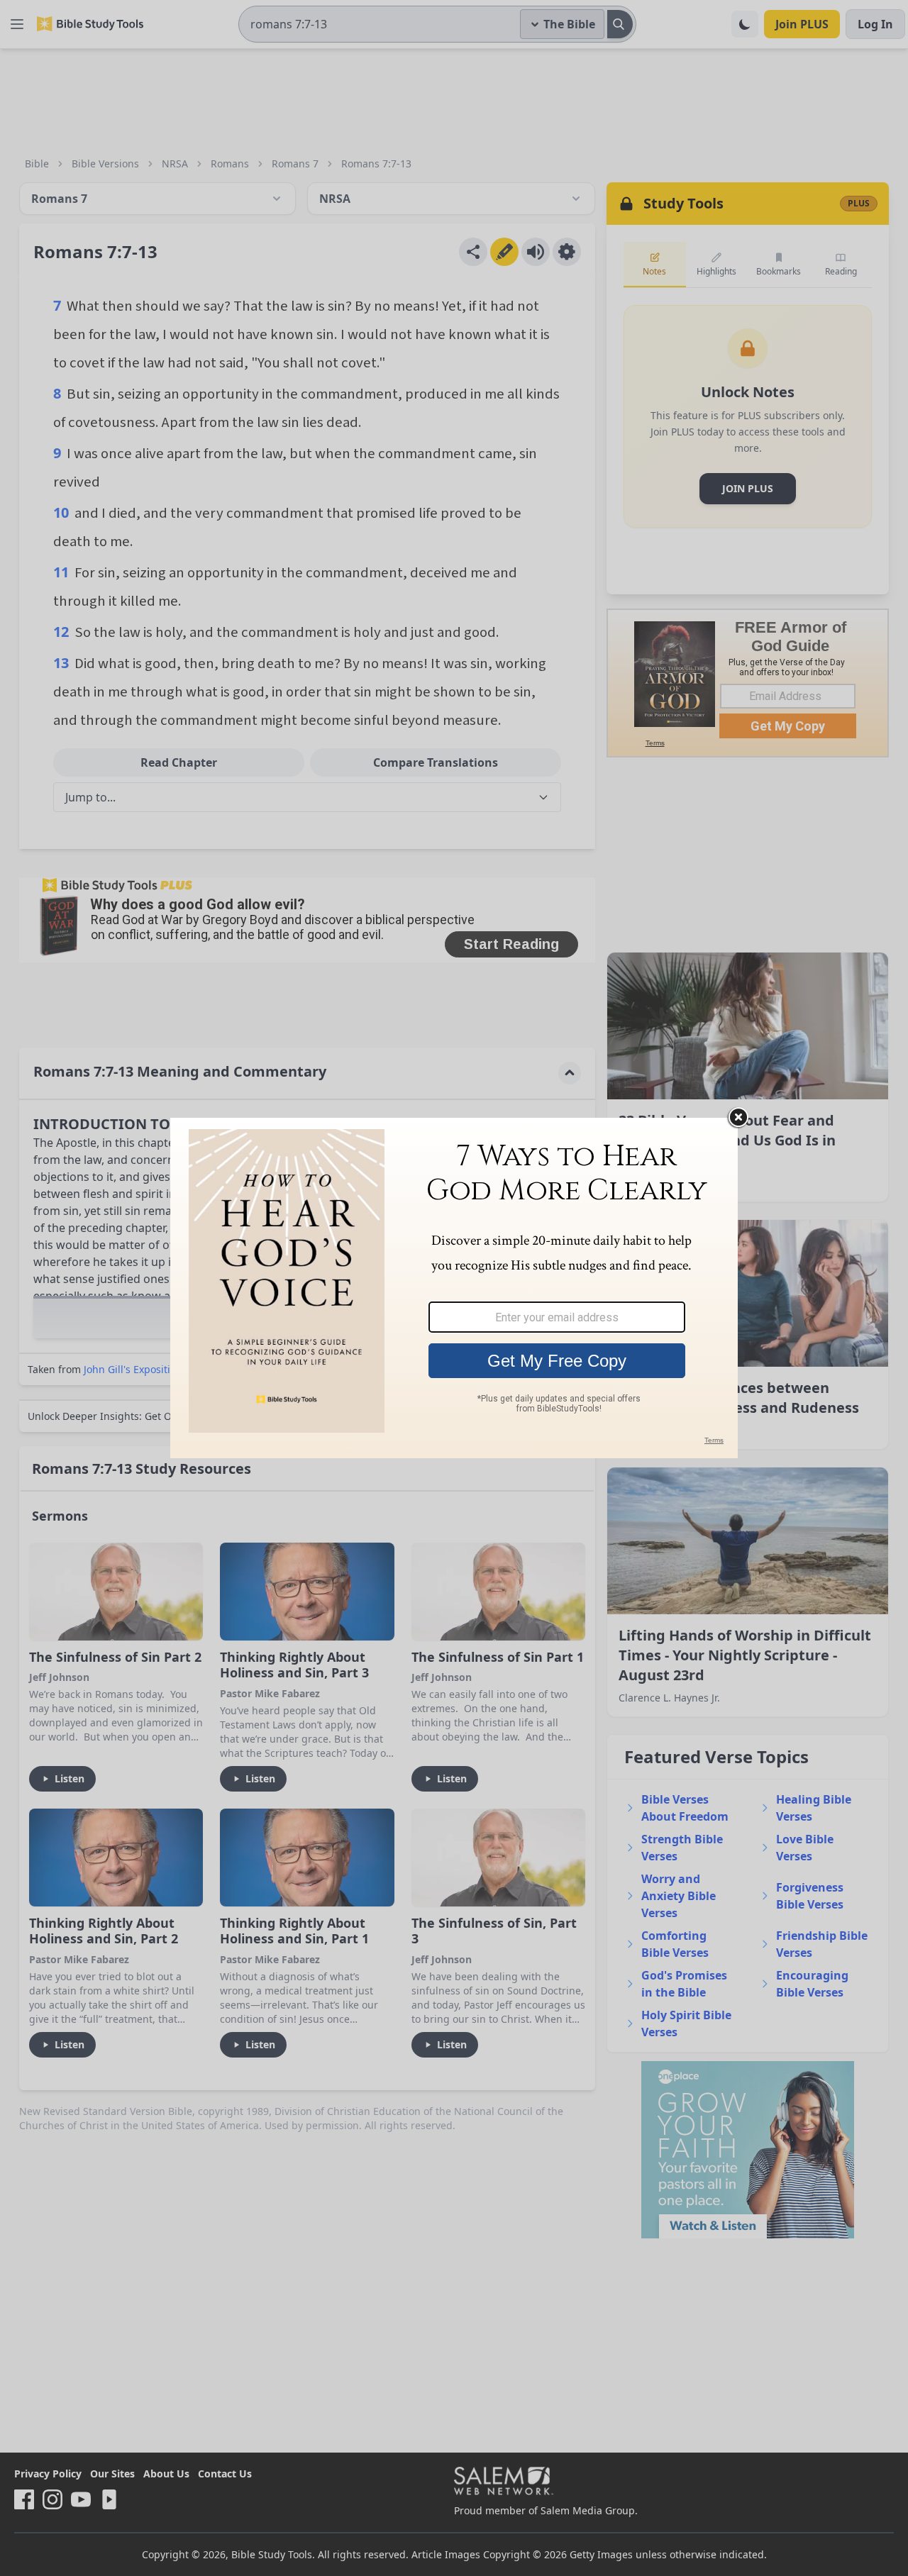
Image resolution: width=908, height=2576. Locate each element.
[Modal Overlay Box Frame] (454, 1288)
